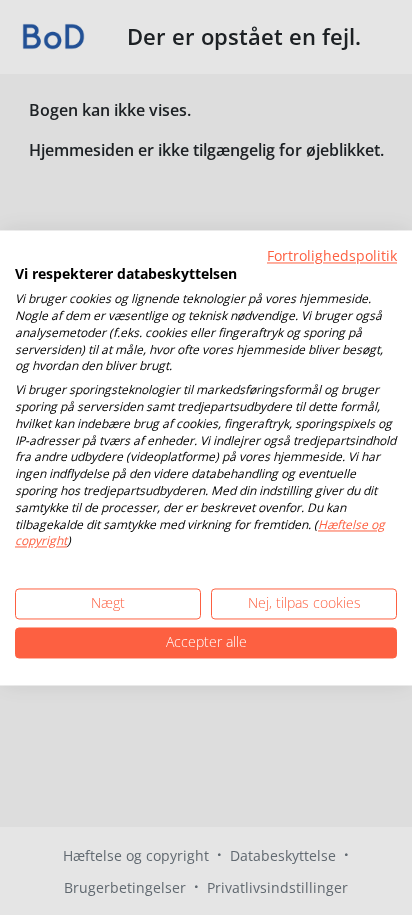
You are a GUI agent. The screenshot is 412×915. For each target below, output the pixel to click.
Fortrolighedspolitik (332, 255)
